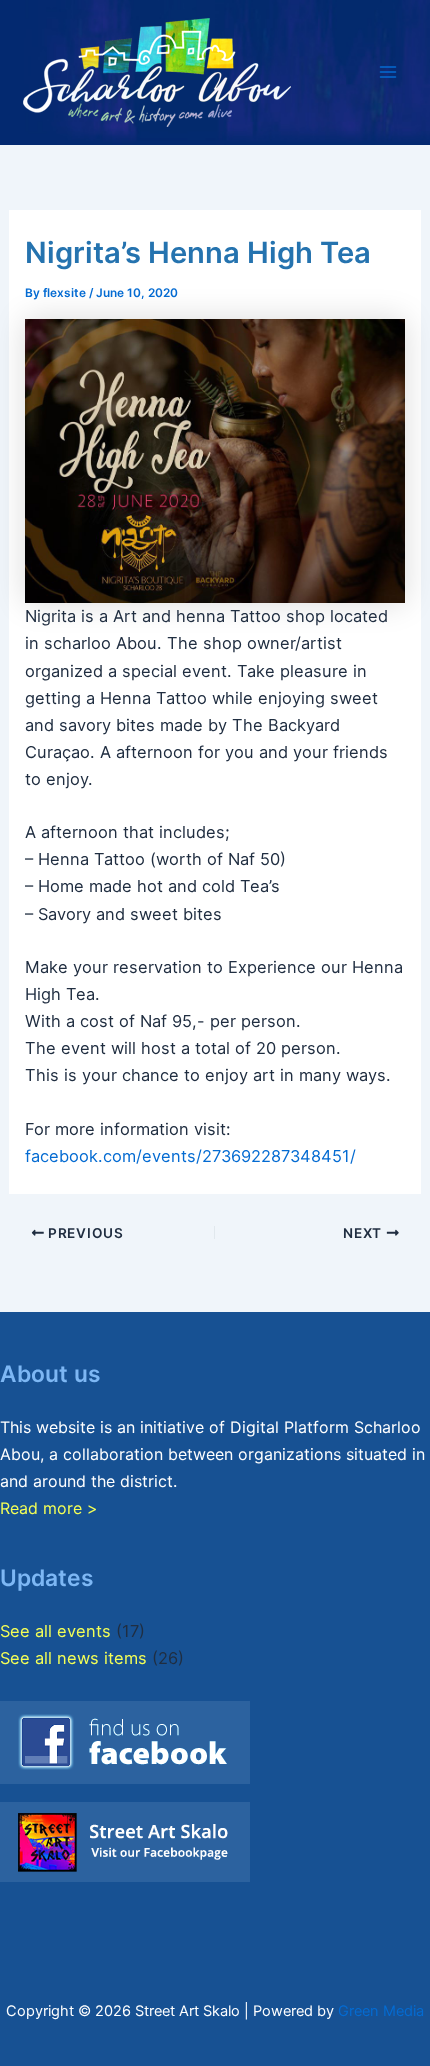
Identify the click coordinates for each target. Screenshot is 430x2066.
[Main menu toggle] (387, 72)
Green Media (381, 2011)
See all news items (73, 1658)
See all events (55, 1631)
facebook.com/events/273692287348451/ (190, 1156)
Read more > (49, 1508)
